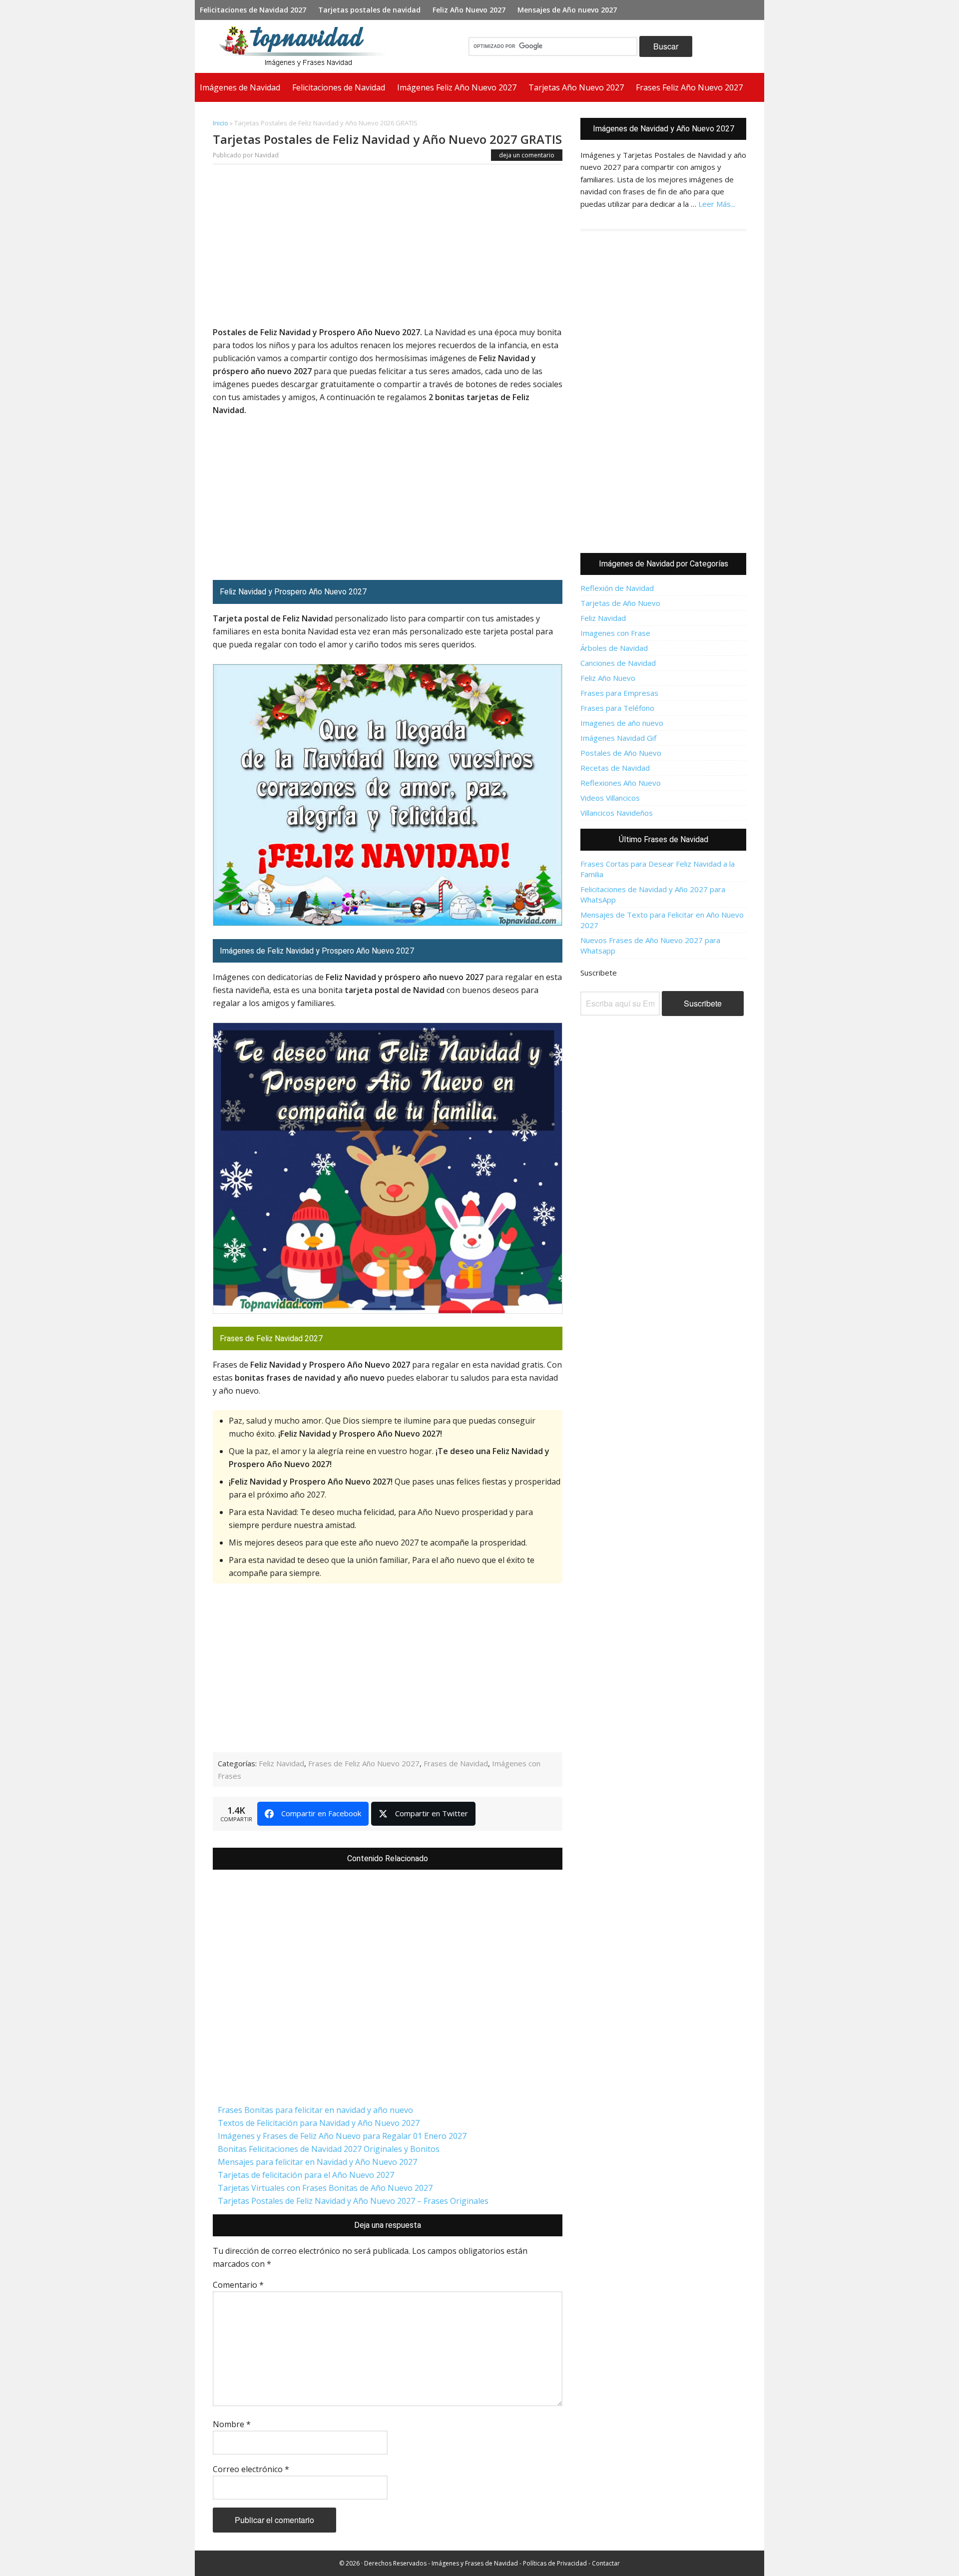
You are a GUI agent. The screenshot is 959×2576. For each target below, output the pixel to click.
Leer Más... (717, 204)
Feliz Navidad (281, 1763)
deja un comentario (527, 155)
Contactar (606, 2563)
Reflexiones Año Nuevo (621, 783)
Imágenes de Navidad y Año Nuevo (307, 46)
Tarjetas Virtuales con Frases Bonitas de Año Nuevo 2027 (325, 2188)
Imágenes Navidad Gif (618, 738)
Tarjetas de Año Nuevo (620, 603)
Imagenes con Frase (615, 633)
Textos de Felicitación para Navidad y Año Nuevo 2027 (319, 2123)
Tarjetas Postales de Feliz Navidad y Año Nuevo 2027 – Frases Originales (353, 2201)
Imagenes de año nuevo (622, 723)
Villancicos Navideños (617, 813)
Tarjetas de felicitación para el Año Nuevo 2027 (306, 2175)
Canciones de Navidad (618, 663)
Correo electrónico (251, 2469)
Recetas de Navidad (615, 768)
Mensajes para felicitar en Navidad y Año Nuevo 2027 (317, 2162)
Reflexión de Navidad (617, 588)
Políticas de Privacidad (555, 2563)
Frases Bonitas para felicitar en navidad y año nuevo (315, 2110)
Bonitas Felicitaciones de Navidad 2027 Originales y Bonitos (329, 2149)
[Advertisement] (388, 248)
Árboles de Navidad (614, 648)
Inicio (221, 123)
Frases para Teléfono (617, 708)
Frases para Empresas (619, 693)
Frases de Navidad (456, 1763)
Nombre (232, 2424)
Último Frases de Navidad (664, 839)
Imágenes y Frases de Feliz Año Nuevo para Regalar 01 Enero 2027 (342, 2136)
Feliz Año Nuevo (608, 678)
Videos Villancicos (610, 798)
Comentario (238, 2285)
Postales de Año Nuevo (621, 753)
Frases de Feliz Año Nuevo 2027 (364, 1763)
